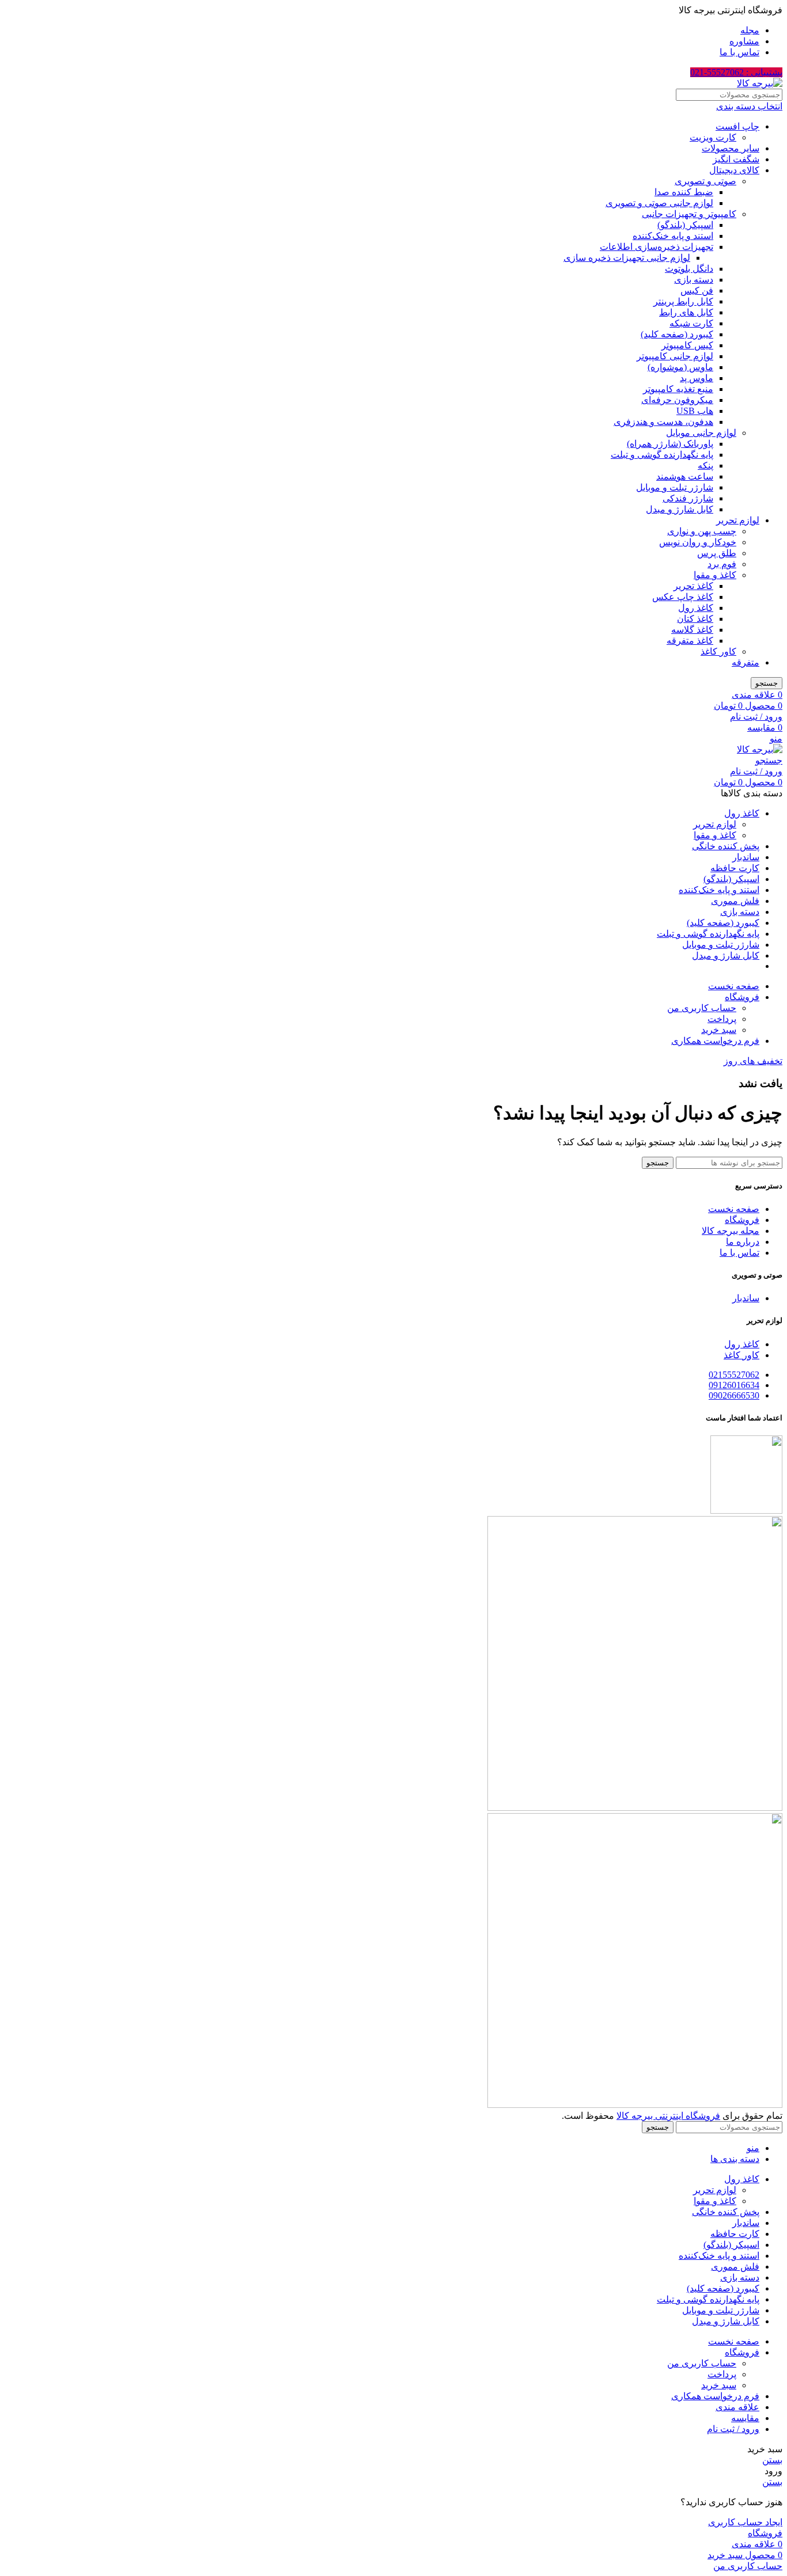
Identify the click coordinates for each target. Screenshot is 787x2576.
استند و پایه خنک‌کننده (673, 236)
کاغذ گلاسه (692, 630)
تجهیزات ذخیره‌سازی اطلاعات (657, 247)
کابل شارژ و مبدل (680, 509)
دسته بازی (694, 280)
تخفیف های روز (753, 1061)
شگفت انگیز (736, 159)
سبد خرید (719, 1030)
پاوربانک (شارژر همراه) (670, 444)
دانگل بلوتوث (689, 269)
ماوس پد (697, 378)
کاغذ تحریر (693, 586)
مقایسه (745, 2418)
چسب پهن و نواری (702, 531)
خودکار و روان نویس (698, 542)
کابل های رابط (686, 312)
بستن (772, 2460)
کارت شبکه (691, 323)
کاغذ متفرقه (690, 641)
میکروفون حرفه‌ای (677, 400)
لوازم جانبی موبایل (701, 433)
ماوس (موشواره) (680, 367)
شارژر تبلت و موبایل (675, 487)
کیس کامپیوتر (687, 345)
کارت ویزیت (713, 137)
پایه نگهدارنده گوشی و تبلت (662, 455)
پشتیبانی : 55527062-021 (736, 72)
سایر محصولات (731, 148)
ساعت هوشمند (685, 476)
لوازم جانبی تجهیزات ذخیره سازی (627, 258)
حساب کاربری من (702, 1008)
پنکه (705, 466)
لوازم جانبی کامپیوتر (675, 356)
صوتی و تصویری (705, 181)
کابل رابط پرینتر (683, 301)
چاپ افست (737, 126)
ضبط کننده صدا (684, 192)
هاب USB (695, 411)
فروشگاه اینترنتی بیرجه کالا (668, 2116)
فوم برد (722, 564)
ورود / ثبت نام (733, 2429)
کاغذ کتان (695, 619)
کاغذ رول (696, 608)
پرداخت (722, 1019)
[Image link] (635, 1808)
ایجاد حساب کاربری (745, 2522)
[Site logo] (760, 83)
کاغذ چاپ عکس (683, 597)
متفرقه (746, 662)
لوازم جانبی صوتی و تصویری (659, 203)
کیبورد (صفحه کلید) (677, 334)
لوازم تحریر (738, 520)
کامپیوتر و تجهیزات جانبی (689, 214)
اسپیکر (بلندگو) (685, 225)
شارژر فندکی (688, 498)
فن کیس (697, 290)
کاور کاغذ (718, 651)
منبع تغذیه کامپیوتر (678, 389)
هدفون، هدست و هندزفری (663, 422)
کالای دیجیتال (734, 170)
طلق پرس (717, 553)
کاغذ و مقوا (715, 575)
